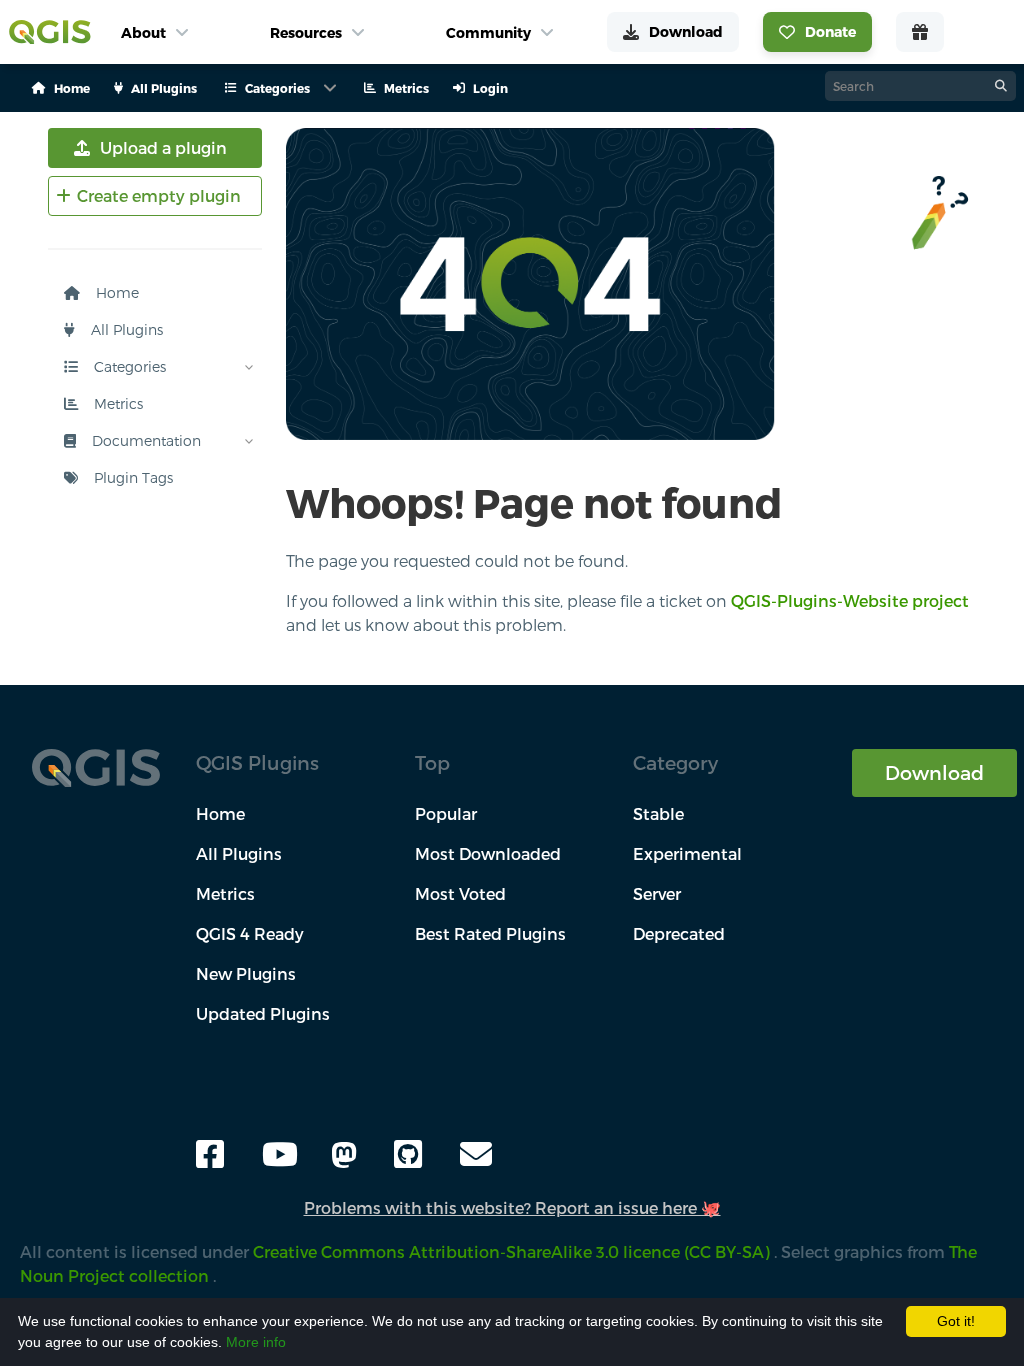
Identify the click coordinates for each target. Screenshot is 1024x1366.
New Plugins (246, 973)
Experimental (687, 853)
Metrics (116, 403)
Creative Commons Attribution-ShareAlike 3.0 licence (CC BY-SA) (513, 1251)
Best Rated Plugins (490, 933)
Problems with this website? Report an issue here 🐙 (512, 1207)
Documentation (144, 440)
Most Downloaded (488, 853)
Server (657, 893)
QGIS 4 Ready (250, 933)
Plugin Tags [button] (131, 477)
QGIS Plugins (257, 762)
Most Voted (460, 893)
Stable (658, 813)
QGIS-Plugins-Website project (850, 600)
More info (256, 1342)
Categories (128, 366)
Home (115, 292)
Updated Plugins (263, 1013)
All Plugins (125, 329)
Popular (446, 813)
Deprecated (679, 933)
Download (934, 772)
